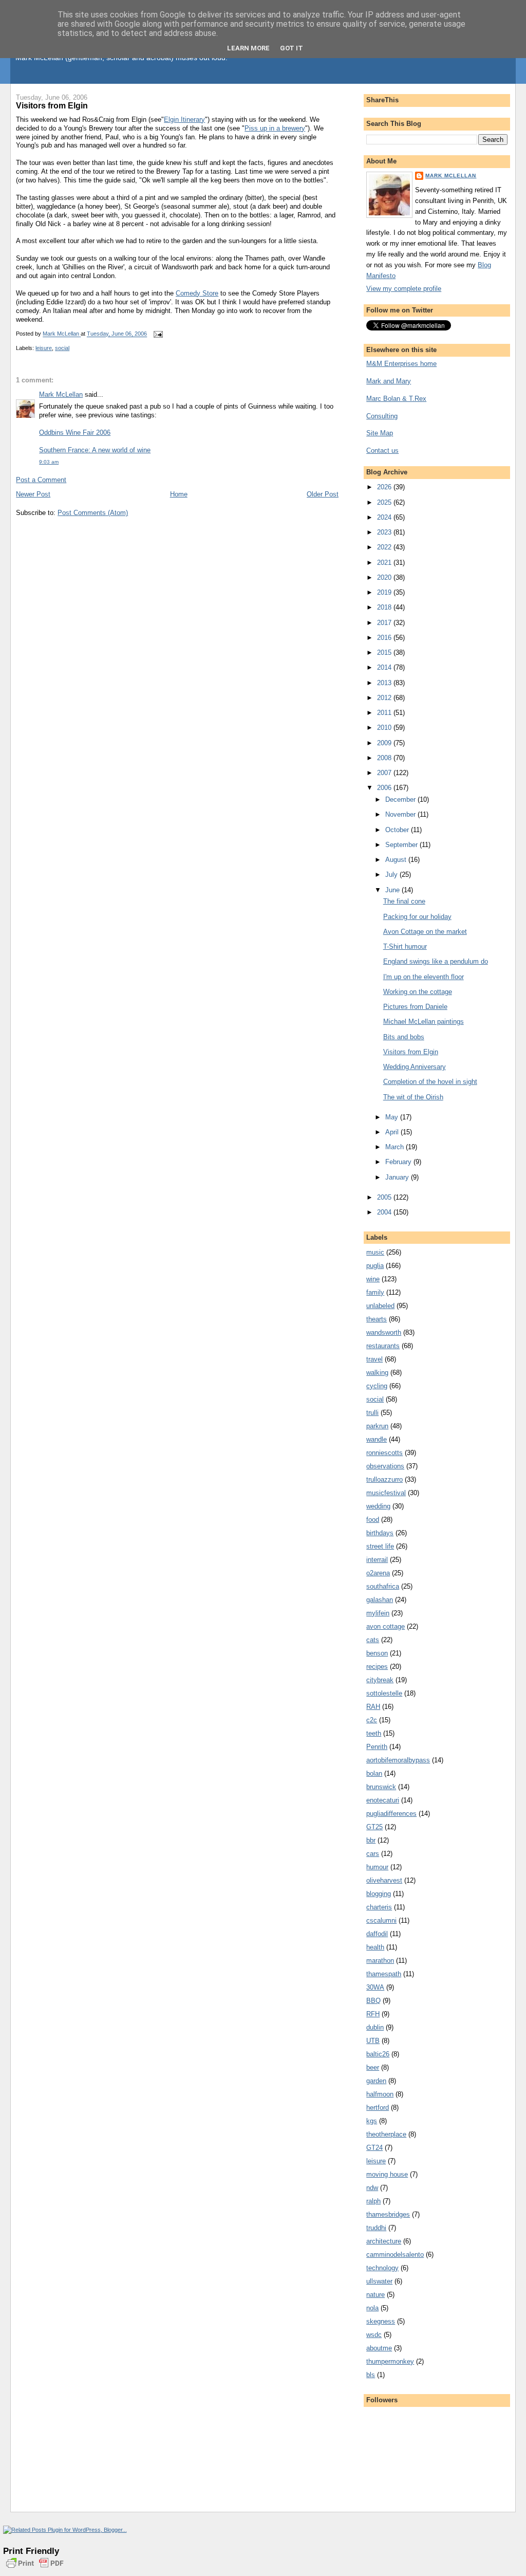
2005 (385, 1197)
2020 (385, 577)
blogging (379, 1894)
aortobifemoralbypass (398, 1760)
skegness (381, 2321)
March (396, 1147)
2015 (385, 652)
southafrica (383, 1586)
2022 (385, 547)
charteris (379, 1907)
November (401, 814)
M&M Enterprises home (401, 364)
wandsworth (384, 1332)
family (375, 1292)
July (392, 875)
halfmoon (380, 2094)
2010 (385, 728)
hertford (378, 2108)
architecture (384, 2241)
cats (373, 1640)
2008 (385, 758)
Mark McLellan (61, 394)
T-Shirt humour (405, 946)
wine (373, 1279)
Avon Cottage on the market (425, 932)
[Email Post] (157, 334)
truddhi (376, 2228)
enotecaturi (383, 1800)
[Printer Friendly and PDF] (35, 2569)
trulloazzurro (384, 1479)
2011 (385, 713)
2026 (385, 487)
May (393, 1117)
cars (373, 1854)
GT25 (374, 1827)
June (393, 890)
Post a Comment (41, 480)
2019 (385, 592)
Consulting (382, 416)
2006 (385, 788)
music (375, 1252)
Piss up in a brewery (275, 128)
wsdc (374, 2335)
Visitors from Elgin (411, 1052)
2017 (385, 623)
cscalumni (381, 1920)
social (62, 348)
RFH (373, 2014)
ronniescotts (384, 1453)
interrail (377, 1560)
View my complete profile (404, 289)
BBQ (373, 2001)
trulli (372, 1413)
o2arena (378, 1573)
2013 (385, 683)
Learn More (248, 48)
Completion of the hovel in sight (430, 1082)
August (397, 860)
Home (179, 494)
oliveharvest (384, 1880)
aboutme (379, 2348)
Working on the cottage (418, 992)
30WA (375, 1987)
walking (377, 1373)
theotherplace (386, 2134)
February (399, 1162)
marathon (380, 1961)
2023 (385, 532)
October (398, 830)
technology (382, 2268)
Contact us (382, 450)
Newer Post (33, 494)
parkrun (377, 1426)
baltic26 (378, 2054)
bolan (374, 1773)
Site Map (380, 433)
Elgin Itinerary (184, 119)
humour (377, 1867)
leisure (44, 348)
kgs (372, 2121)
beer (373, 2067)
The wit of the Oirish (413, 1097)
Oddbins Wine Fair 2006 (75, 433)
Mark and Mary (389, 381)
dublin (375, 2027)
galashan (380, 1600)
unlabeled (380, 1306)
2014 (385, 667)
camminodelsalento (395, 2255)
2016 (385, 638)
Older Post (323, 494)
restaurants (383, 1346)
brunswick (381, 1787)
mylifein (378, 1613)
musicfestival (386, 1493)
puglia (375, 1266)
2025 (385, 502)
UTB (373, 2041)
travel (374, 1359)
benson (377, 1653)
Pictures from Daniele (415, 1007)
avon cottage (386, 1626)
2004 (385, 1212)
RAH (373, 1707)
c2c (372, 1720)
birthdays (380, 1533)
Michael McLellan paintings (424, 1022)
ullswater (379, 2281)
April (393, 1132)
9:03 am (49, 462)
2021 (385, 563)
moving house (387, 2174)
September (402, 845)
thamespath (384, 1974)
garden (376, 2081)
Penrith (377, 1747)
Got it (292, 48)
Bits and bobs (404, 1037)
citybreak (380, 1680)
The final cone (404, 901)
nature (375, 2295)
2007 (385, 773)
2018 (385, 607)
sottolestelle (384, 1693)
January (398, 1177)
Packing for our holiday (417, 917)
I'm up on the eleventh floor (424, 977)
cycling (377, 1386)
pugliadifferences (391, 1814)
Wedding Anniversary (415, 1067)
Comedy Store (197, 293)
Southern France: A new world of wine (95, 450)
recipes (377, 1667)
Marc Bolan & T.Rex (396, 399)
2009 (385, 743)
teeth (374, 1733)
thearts (377, 1319)
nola (372, 2308)
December (401, 799)
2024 (385, 517)
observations (385, 1466)
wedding (378, 1506)
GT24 (374, 2148)
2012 (385, 698)
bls (371, 2375)
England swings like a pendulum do (436, 961)
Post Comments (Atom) (93, 513)
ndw (372, 2188)
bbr (371, 1840)
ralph (373, 2201)
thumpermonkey (390, 2361)
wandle (377, 1439)
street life (380, 1546)
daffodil (377, 1934)
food (373, 1520)
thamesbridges (388, 2214)
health (375, 1947)
